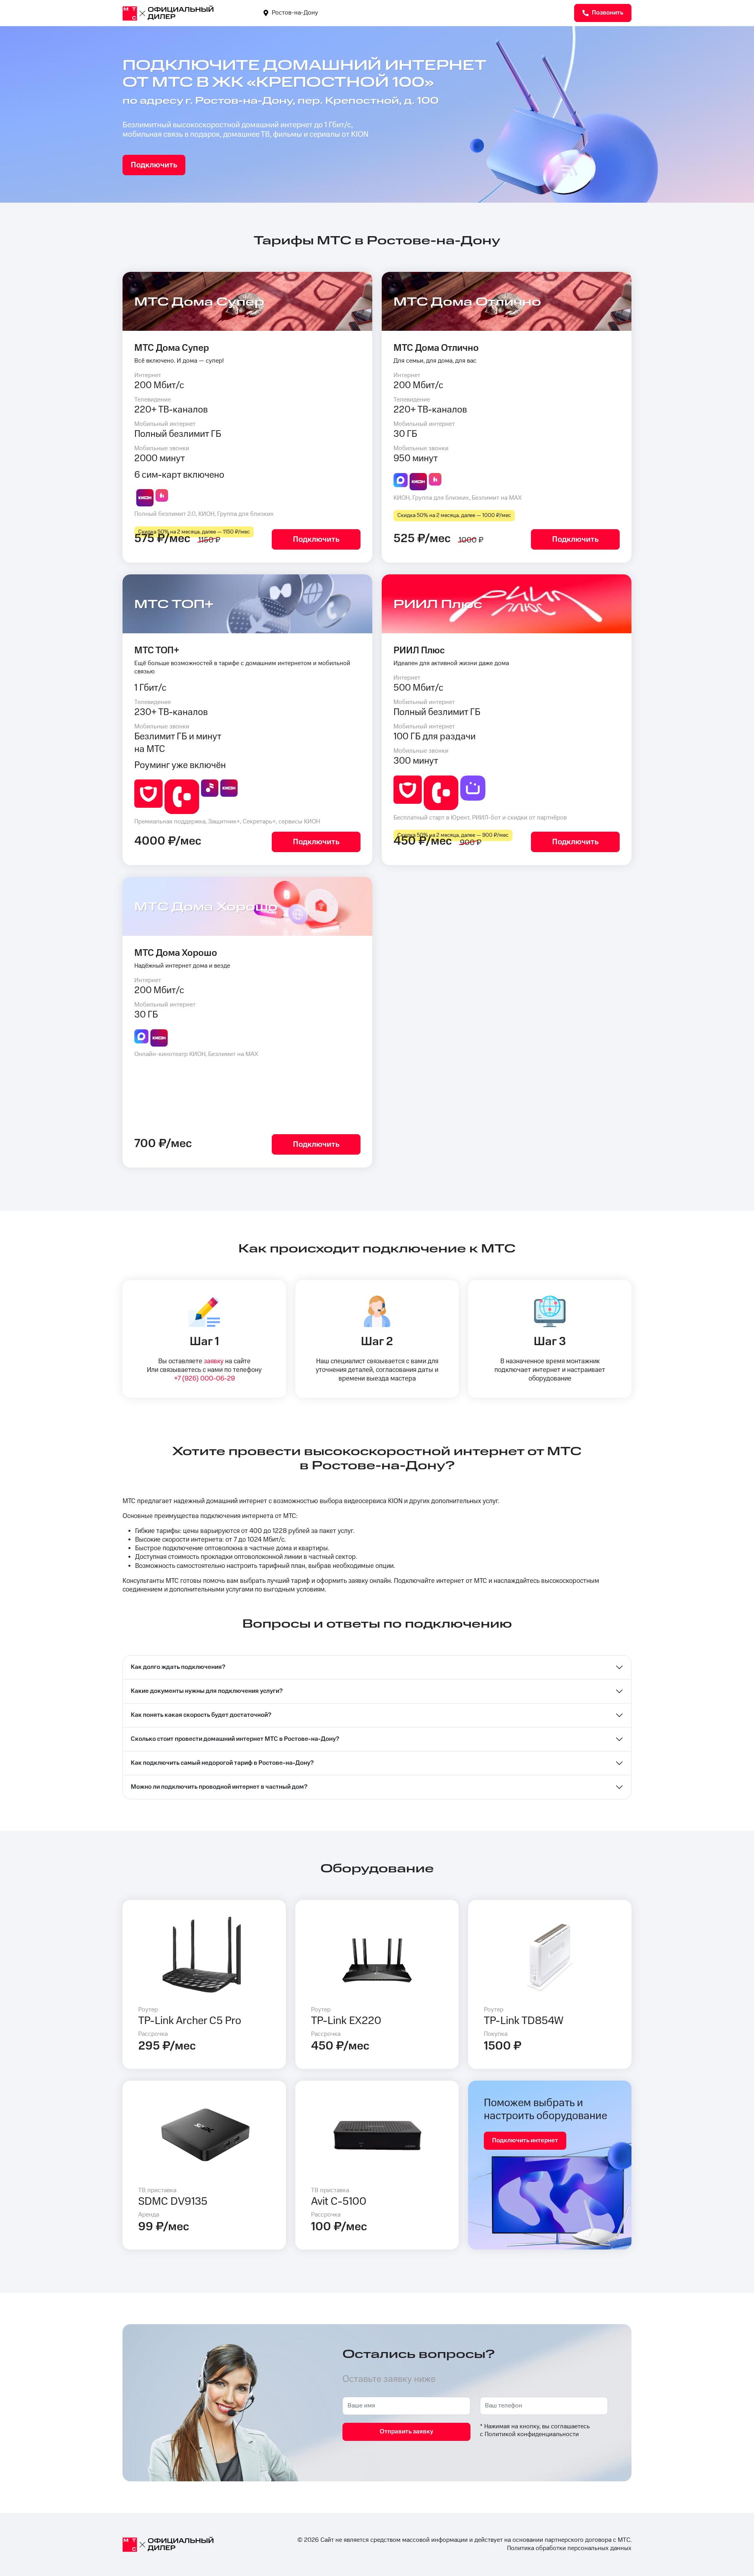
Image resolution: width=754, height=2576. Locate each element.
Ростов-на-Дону (294, 13)
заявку (214, 1361)
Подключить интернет (525, 2141)
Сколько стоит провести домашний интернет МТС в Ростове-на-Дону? (235, 1739)
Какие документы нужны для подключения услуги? (207, 1691)
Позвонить (607, 13)
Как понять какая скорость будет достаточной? (201, 1715)
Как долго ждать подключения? (178, 1667)
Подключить (154, 165)
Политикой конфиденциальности (532, 2434)
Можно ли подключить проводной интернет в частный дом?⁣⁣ (219, 1787)
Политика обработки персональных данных (569, 2548)
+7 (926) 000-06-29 (204, 1379)
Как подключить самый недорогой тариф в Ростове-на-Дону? (222, 1763)
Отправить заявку (406, 2432)
